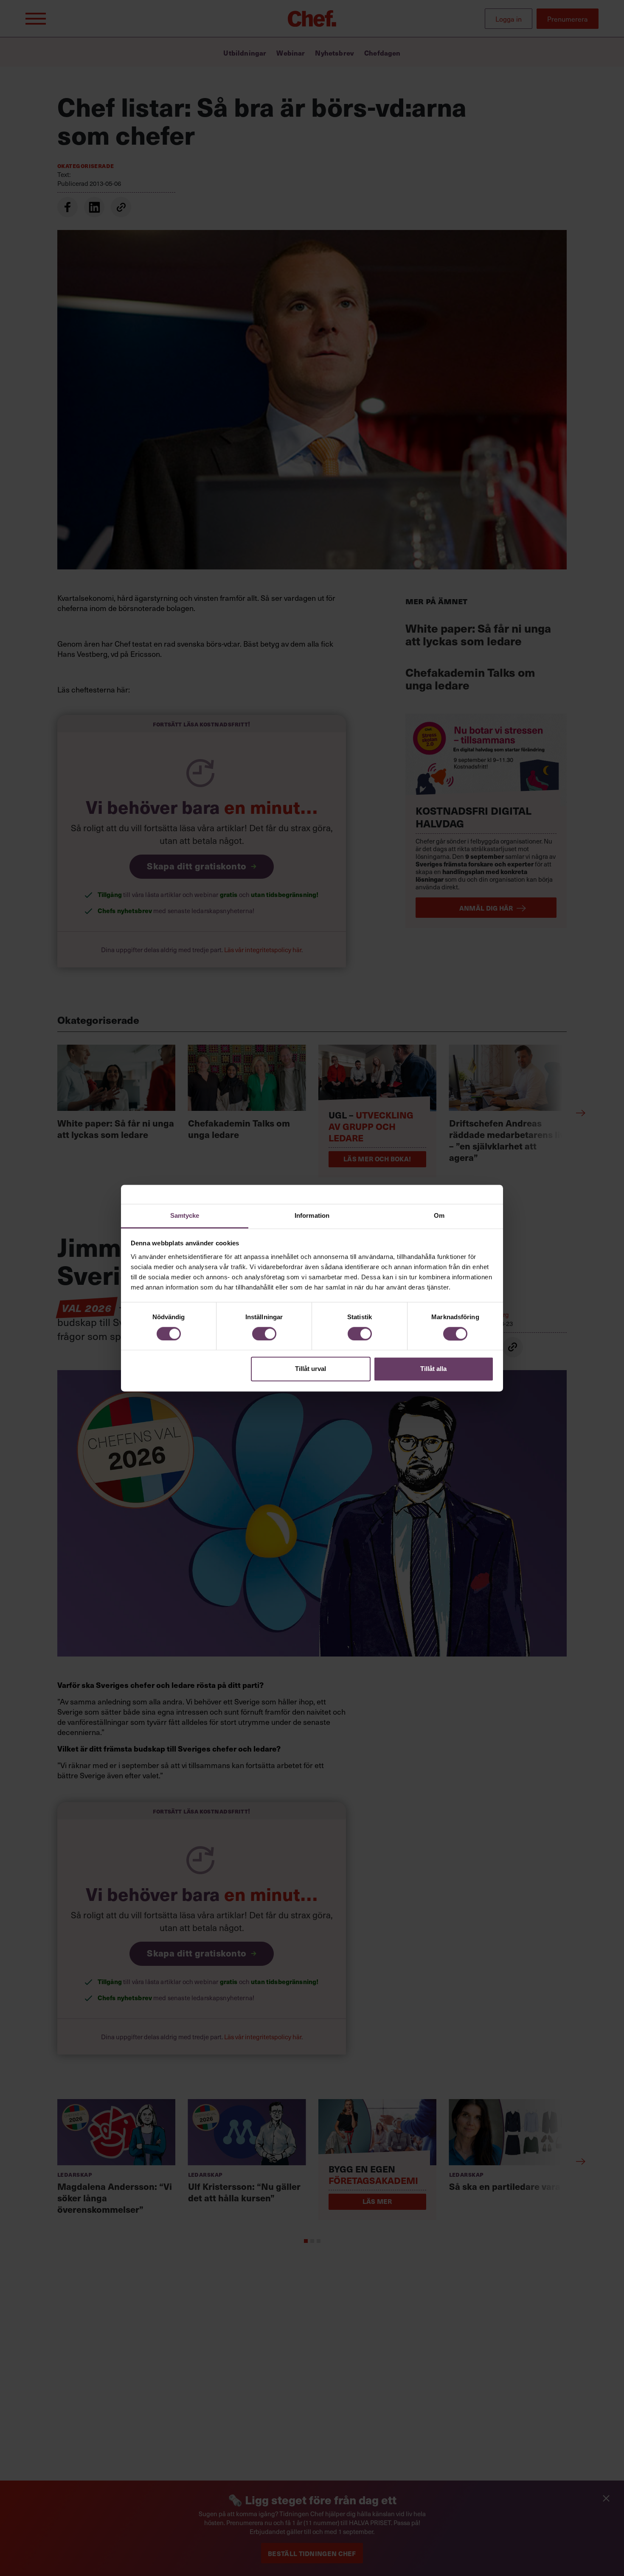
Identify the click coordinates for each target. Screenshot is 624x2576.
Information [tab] (312, 1215)
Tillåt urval (311, 1369)
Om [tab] (439, 1215)
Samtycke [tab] (185, 1215)
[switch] (264, 1334)
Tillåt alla (433, 1369)
